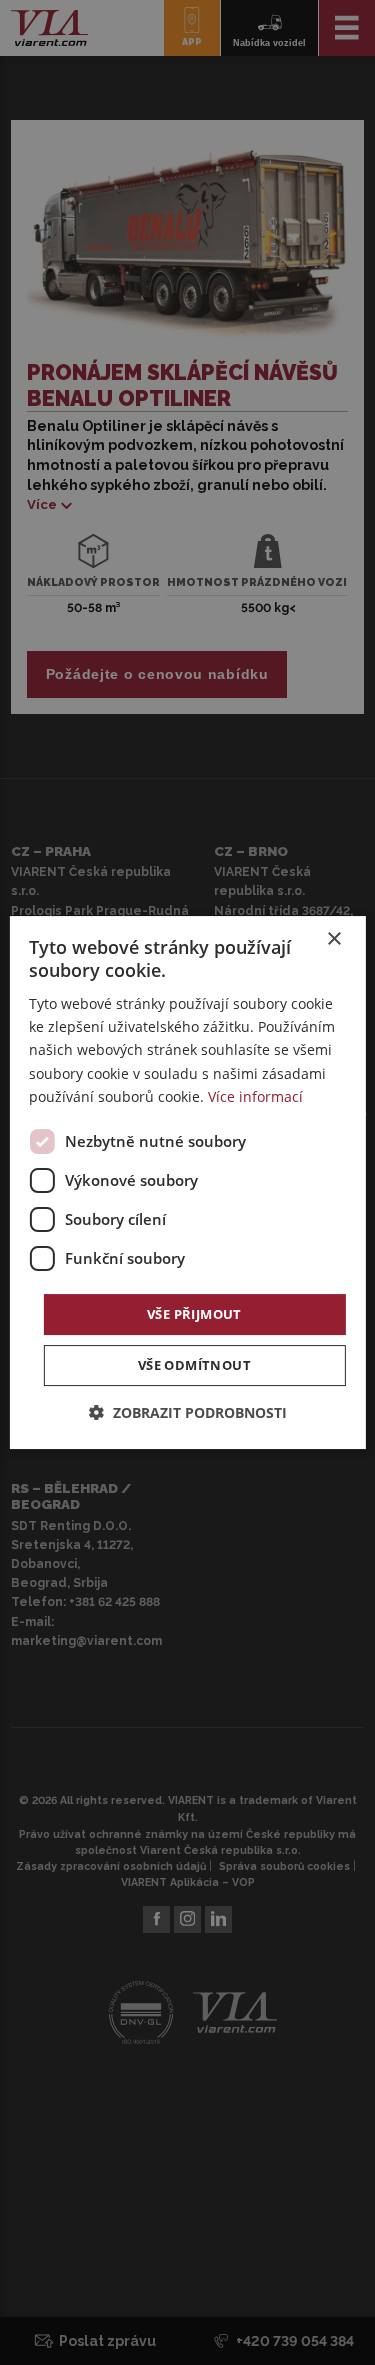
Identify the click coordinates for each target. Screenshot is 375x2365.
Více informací (255, 1096)
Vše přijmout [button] (194, 1314)
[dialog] (187, 1183)
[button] (188, 1412)
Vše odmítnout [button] (194, 1365)
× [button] (333, 939)
